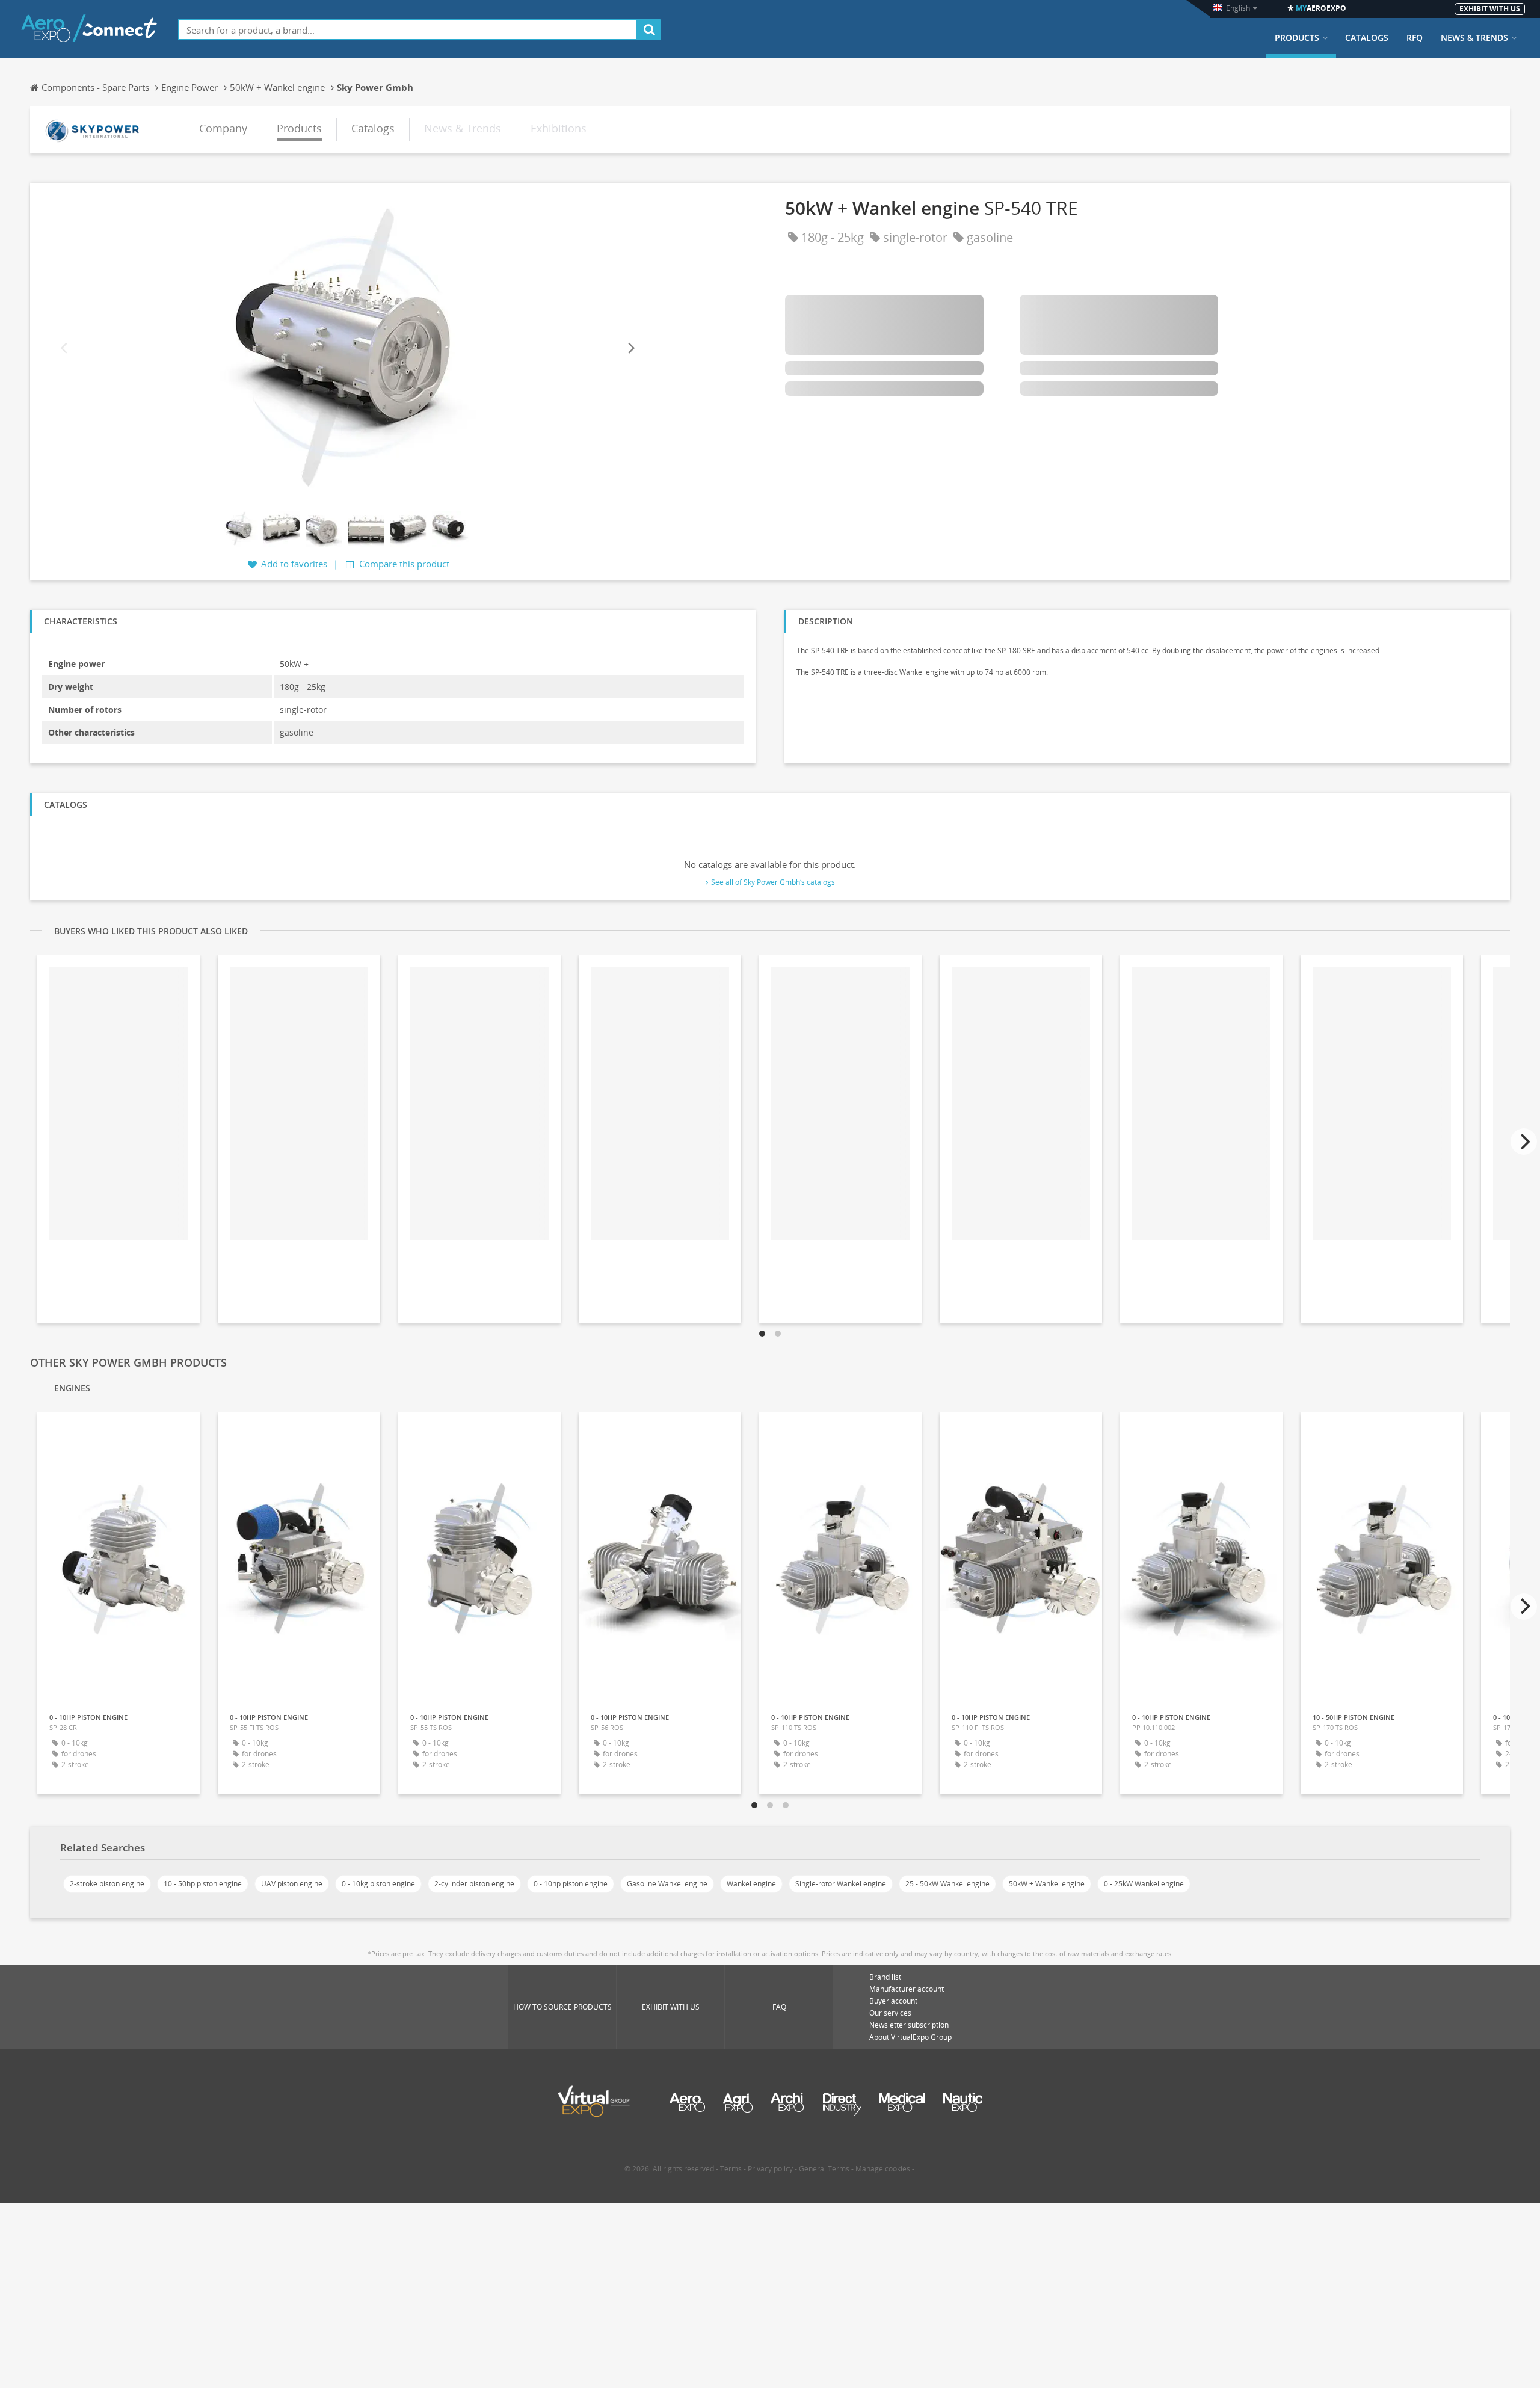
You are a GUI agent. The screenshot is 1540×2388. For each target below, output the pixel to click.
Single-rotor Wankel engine (841, 1884)
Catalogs (1367, 38)
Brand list (885, 1977)
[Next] (630, 349)
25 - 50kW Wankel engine (947, 1884)
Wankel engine (751, 1884)
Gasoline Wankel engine (667, 1884)
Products (1297, 38)
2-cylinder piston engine (474, 1884)
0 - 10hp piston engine (571, 1884)
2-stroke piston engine (107, 1884)
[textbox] (408, 30)
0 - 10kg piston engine (378, 1884)
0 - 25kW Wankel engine (1144, 1884)
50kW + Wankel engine (1047, 1884)
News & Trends (1474, 38)
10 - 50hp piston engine (203, 1884)
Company (223, 128)
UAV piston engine (292, 1884)
